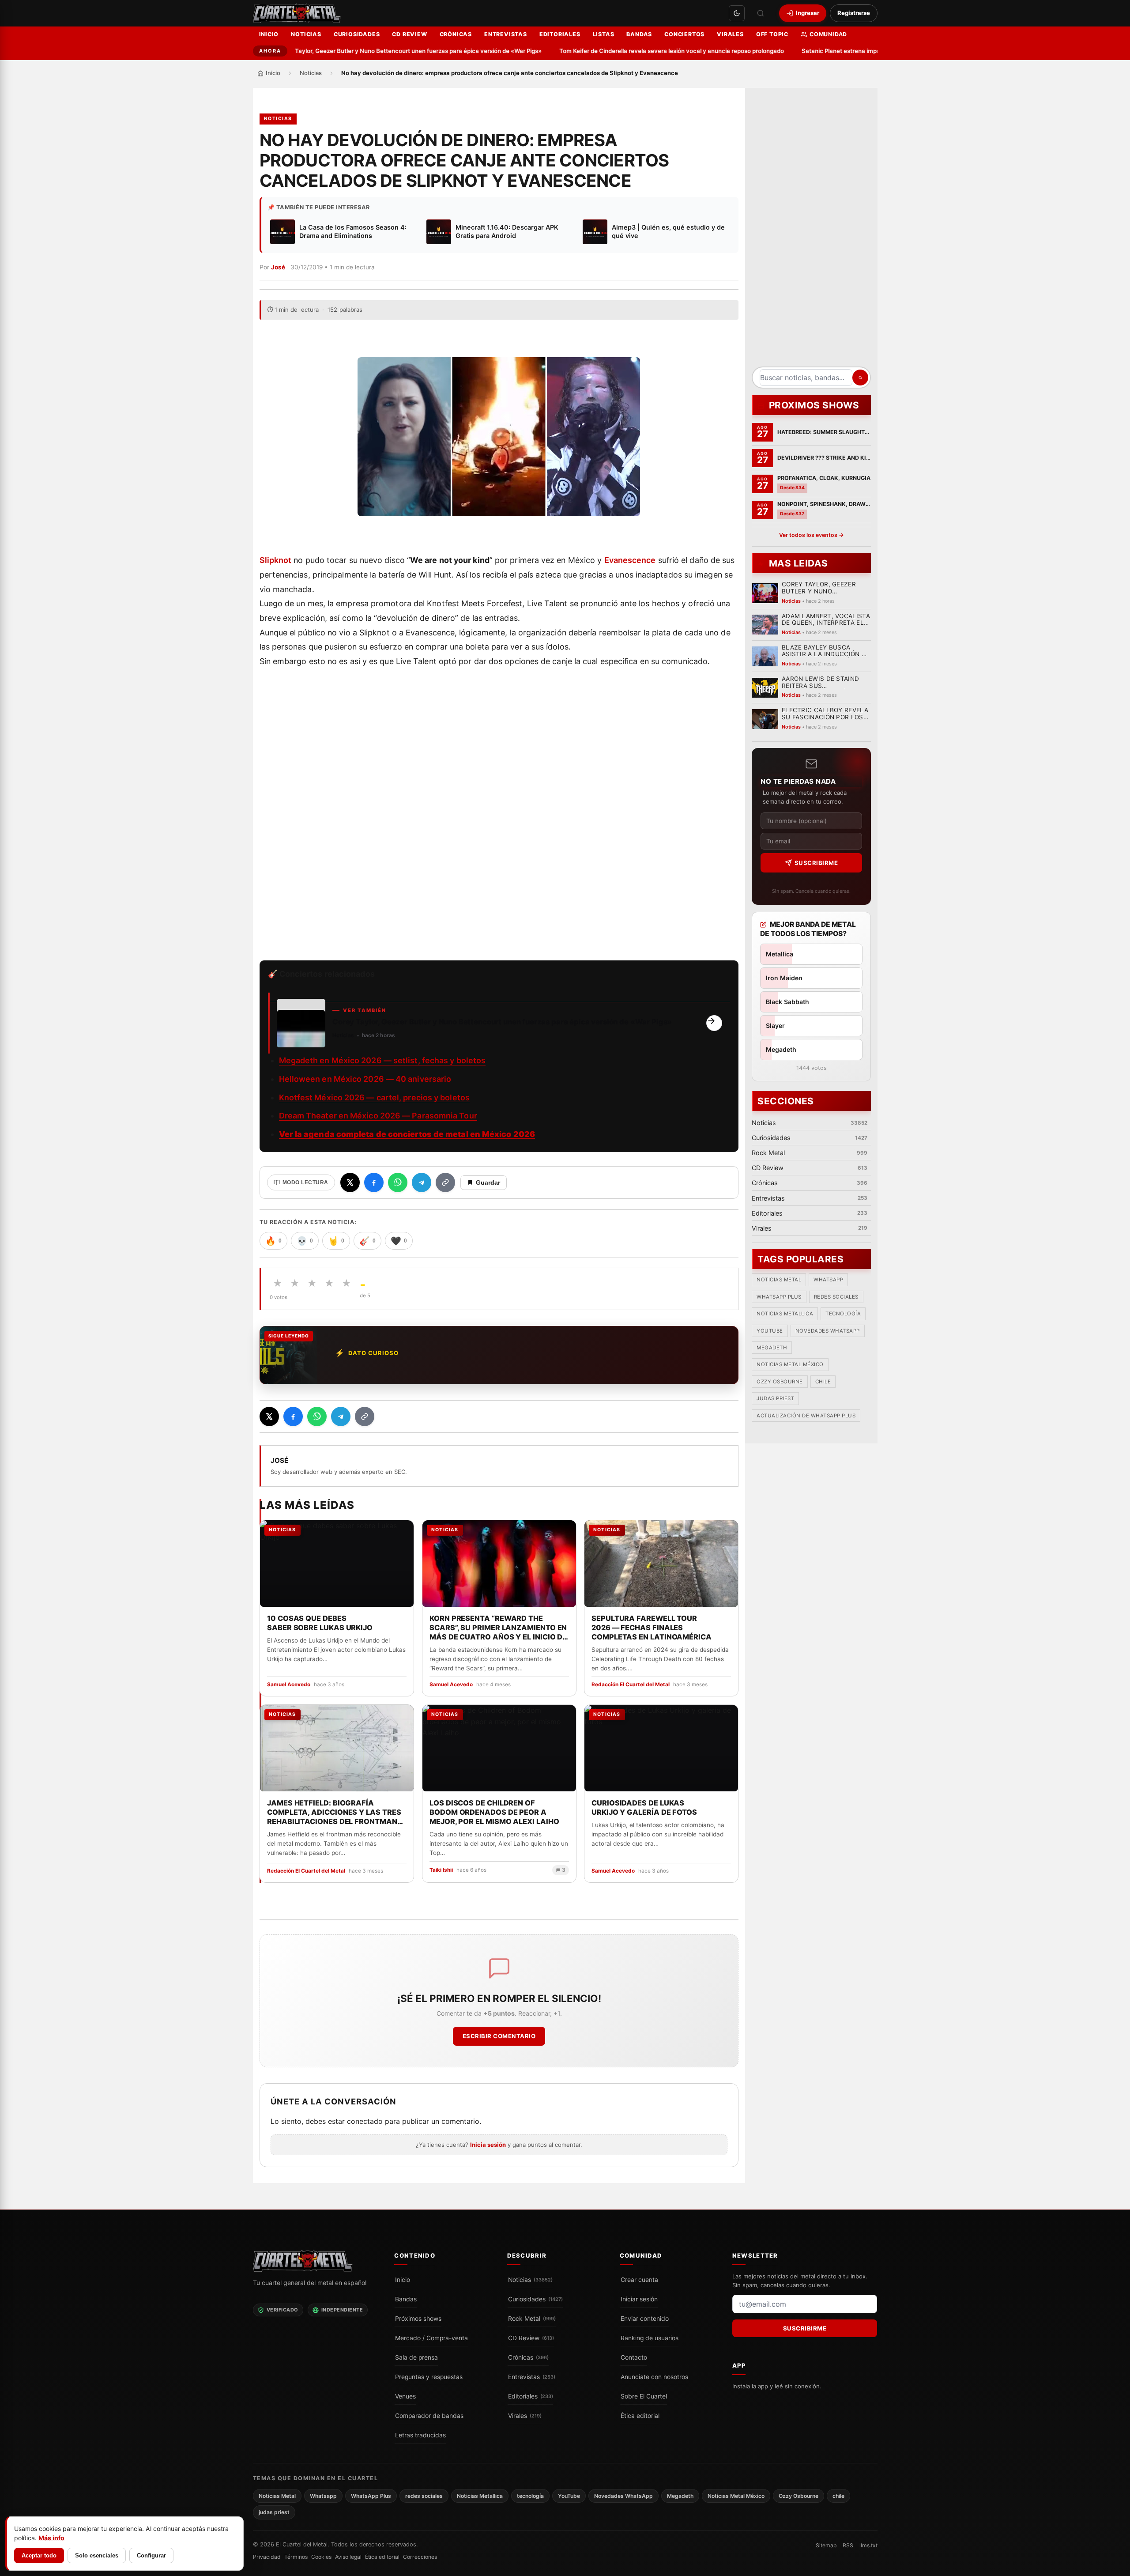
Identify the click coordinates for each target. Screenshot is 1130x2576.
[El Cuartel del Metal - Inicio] (297, 13)
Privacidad (267, 2557)
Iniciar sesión (639, 2299)
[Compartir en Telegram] (422, 1182)
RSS (848, 2545)
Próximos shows (418, 2319)
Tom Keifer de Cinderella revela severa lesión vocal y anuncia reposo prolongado (622, 51)
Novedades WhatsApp (827, 1331)
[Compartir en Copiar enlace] (445, 1182)
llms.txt (868, 2545)
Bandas (639, 34)
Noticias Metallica (785, 1314)
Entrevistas (506, 34)
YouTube (770, 1331)
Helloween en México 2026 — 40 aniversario (365, 1079)
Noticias (306, 34)
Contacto (634, 2357)
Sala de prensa (416, 2357)
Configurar (151, 2555)
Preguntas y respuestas (429, 2377)
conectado (365, 2122)
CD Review (409, 34)
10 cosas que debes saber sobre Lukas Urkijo (320, 1622)
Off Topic (772, 34)
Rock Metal (532, 2319)
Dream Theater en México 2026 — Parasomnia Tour (378, 1116)
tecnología (843, 1314)
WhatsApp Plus (779, 1297)
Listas (604, 34)
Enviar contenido (645, 2319)
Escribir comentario (499, 2036)
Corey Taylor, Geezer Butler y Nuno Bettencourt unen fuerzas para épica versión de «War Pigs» (360, 51)
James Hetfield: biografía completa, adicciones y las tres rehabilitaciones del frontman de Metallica (334, 1812)
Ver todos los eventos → (811, 535)
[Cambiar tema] (737, 13)
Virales (730, 34)
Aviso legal (348, 2557)
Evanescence (630, 560)
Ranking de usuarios (650, 2338)
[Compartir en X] (350, 1182)
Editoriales (560, 34)
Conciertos (684, 34)
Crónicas (456, 34)
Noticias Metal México (790, 1365)
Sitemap (826, 2545)
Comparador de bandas (429, 2416)
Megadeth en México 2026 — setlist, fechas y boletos (382, 1060)
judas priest (775, 1399)
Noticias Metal (779, 1280)
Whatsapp (828, 1280)
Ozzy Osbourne (780, 1382)
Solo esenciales (97, 2555)
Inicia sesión (488, 2145)
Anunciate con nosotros (654, 2377)
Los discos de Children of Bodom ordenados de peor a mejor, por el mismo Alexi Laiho (494, 1812)
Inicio (269, 34)
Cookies (321, 2557)
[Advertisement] (811, 230)
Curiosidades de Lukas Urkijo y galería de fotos (644, 1807)
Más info (51, 2538)
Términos (296, 2557)
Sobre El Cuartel (644, 2396)
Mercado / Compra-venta (431, 2338)
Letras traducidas (420, 2435)
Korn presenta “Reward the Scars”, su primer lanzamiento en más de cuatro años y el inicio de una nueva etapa (498, 1628)
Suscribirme (816, 863)
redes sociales (836, 1297)
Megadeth (772, 1348)
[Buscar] (761, 13)
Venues (405, 2396)
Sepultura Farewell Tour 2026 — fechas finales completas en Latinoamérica (652, 1627)
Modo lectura (305, 1182)
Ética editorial (640, 2416)
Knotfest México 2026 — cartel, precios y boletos (374, 1097)
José (278, 267)
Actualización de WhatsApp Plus (806, 1416)
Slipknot (276, 560)
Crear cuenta (639, 2280)
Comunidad (828, 34)
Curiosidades (357, 34)
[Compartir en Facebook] (374, 1182)
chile (823, 1382)
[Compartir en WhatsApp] (398, 1182)
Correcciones (420, 2557)
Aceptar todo (39, 2555)
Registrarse (854, 13)
